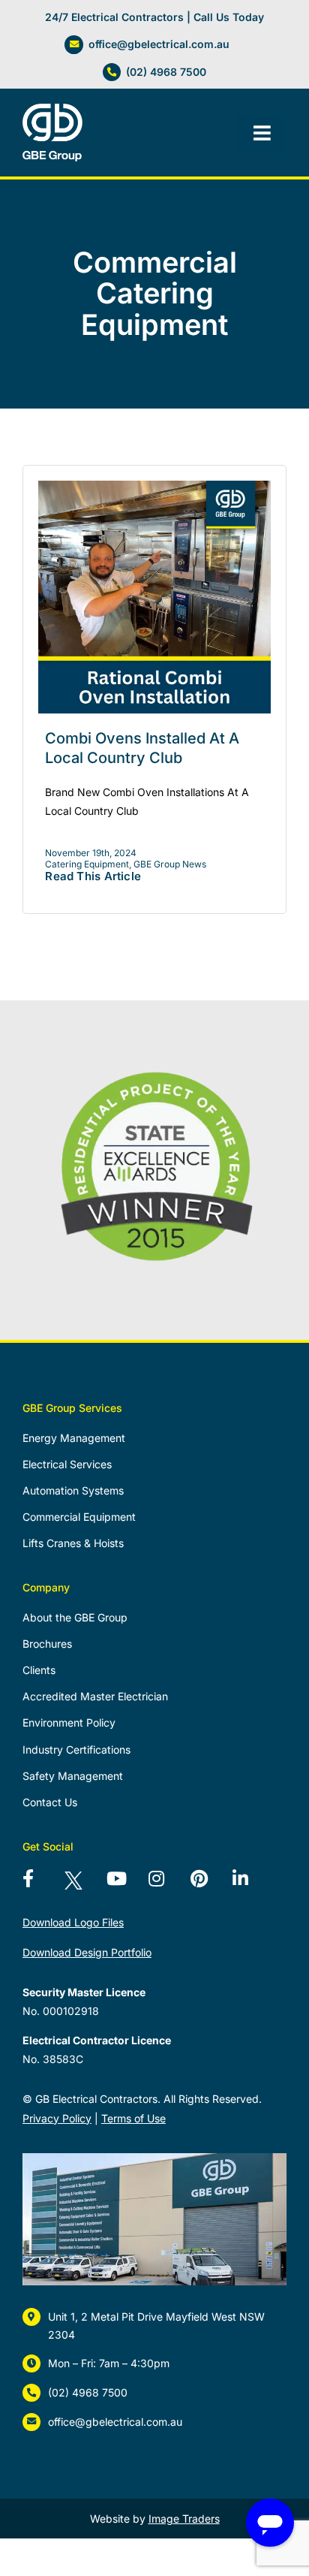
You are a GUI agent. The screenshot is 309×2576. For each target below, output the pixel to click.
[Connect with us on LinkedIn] (250, 1884)
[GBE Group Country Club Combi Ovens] (154, 486)
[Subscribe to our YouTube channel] (124, 1884)
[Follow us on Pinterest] (208, 1884)
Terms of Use (133, 2118)
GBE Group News (170, 864)
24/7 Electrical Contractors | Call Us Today (154, 17)
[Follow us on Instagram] (166, 1884)
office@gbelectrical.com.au (159, 44)
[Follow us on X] (82, 1884)
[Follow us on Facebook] (40, 1884)
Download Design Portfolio (87, 1952)
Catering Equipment (87, 864)
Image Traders (184, 2519)
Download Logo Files (73, 1922)
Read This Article (93, 876)
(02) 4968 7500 (166, 72)
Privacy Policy (57, 2118)
